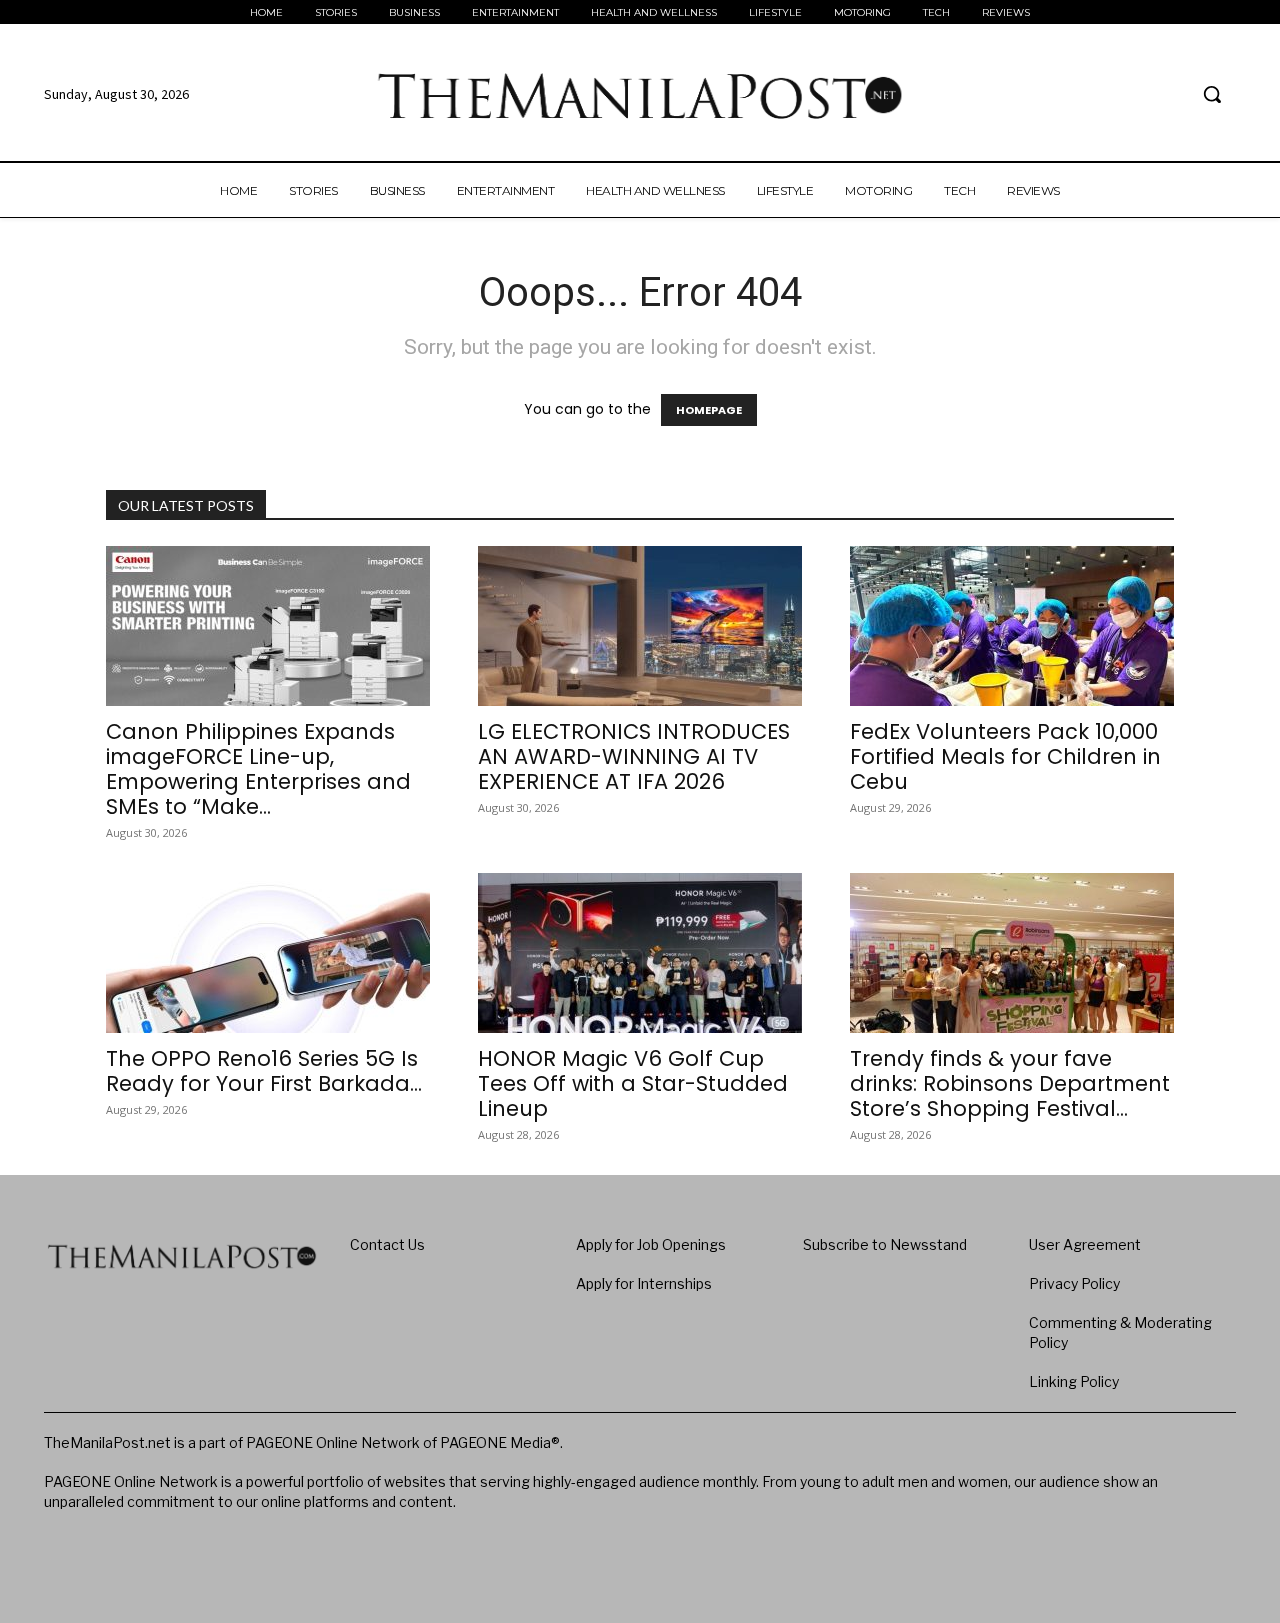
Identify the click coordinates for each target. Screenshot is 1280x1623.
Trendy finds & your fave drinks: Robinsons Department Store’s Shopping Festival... (1010, 1083)
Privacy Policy (1074, 1283)
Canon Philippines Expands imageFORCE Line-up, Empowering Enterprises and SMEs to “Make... (258, 769)
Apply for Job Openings (651, 1244)
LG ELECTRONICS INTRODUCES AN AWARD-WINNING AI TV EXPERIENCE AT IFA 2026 (634, 756)
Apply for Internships (644, 1283)
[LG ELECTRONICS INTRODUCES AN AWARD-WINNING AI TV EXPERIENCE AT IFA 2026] (640, 626)
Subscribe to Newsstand (885, 1244)
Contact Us (387, 1244)
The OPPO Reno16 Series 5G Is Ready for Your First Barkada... (264, 1071)
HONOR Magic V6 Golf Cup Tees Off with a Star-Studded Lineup (633, 1083)
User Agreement (1085, 1244)
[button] (1212, 94)
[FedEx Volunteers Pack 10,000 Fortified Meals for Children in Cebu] (1012, 626)
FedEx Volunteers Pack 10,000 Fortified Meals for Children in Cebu (1005, 756)
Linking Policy (1074, 1381)
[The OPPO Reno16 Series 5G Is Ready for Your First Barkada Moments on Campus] (268, 953)
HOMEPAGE (709, 410)
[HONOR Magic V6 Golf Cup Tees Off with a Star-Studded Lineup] (640, 953)
